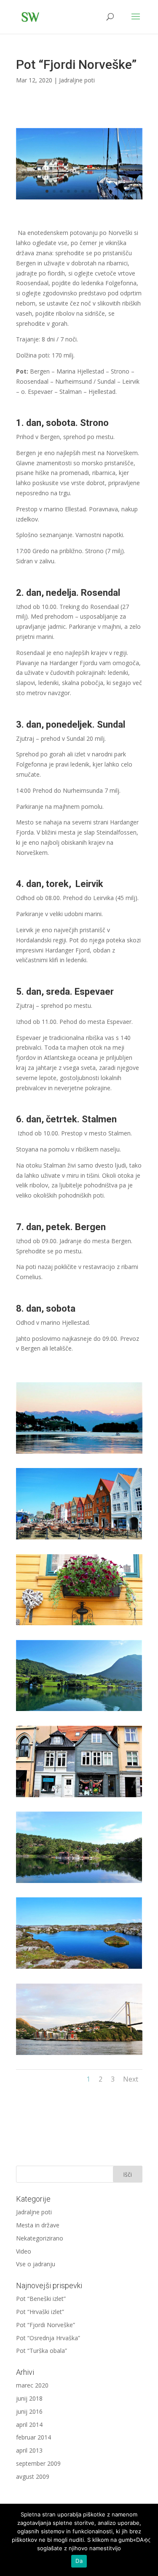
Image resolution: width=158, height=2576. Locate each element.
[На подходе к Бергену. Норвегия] (79, 2055)
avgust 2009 (33, 2476)
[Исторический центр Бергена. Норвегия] (79, 1797)
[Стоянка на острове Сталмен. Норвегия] (79, 199)
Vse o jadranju (36, 2264)
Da (79, 2561)
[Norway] (79, 1883)
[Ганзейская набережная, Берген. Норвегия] (79, 1539)
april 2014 (29, 2425)
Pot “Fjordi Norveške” (46, 2325)
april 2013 (29, 2450)
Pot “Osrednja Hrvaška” (48, 2338)
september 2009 (38, 2463)
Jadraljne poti (77, 80)
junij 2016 (29, 2411)
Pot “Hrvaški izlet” (40, 2312)
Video (24, 2251)
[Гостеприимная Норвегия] (79, 1625)
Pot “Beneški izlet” (41, 2299)
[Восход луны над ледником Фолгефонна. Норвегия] (79, 1453)
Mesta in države (38, 2225)
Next (131, 2079)
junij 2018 (29, 2398)
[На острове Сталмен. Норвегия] (79, 1969)
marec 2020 (32, 2385)
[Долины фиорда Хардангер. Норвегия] (79, 1711)
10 (111, 191)
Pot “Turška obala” (42, 2351)
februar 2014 (33, 2437)
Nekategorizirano (40, 2238)
